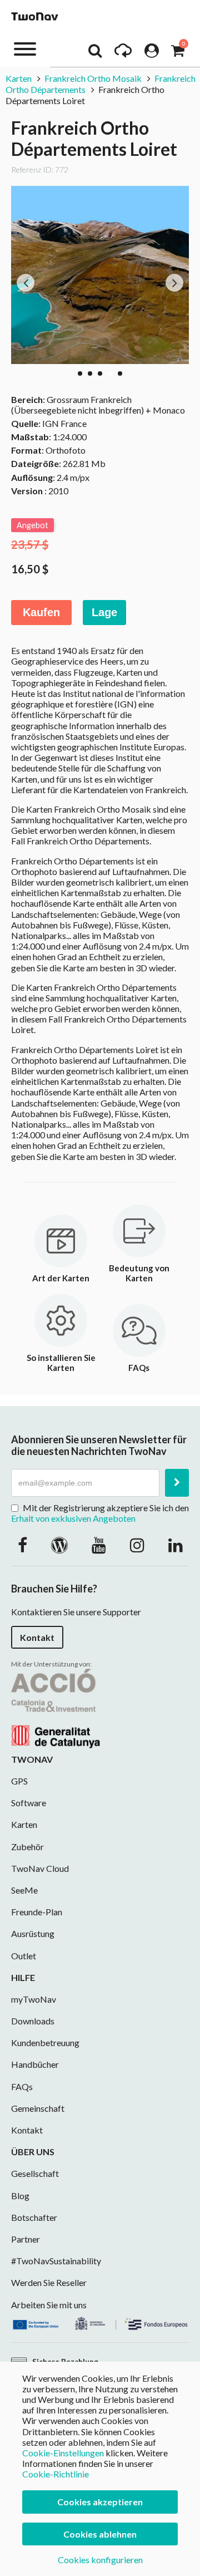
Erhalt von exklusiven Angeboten (73, 1518)
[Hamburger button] (25, 48)
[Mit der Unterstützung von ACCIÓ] (56, 1707)
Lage (104, 612)
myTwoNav (34, 1999)
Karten (19, 78)
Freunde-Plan (37, 1912)
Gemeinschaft (38, 2108)
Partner (26, 2239)
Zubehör (27, 1847)
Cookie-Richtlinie (56, 2474)
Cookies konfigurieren (100, 2560)
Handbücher (35, 2064)
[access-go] (123, 53)
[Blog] (59, 1545)
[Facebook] (22, 1545)
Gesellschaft (35, 2173)
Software (29, 1803)
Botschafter (34, 2217)
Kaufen (41, 612)
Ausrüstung (33, 1933)
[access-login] (152, 53)
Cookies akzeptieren (100, 2502)
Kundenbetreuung (45, 2042)
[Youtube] (99, 1545)
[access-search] (95, 53)
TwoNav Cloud (40, 1868)
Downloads (33, 2021)
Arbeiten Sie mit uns (49, 2305)
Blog (20, 2196)
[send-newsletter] (177, 1483)
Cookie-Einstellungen (63, 2453)
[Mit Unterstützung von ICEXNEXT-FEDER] (100, 2322)
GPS (19, 1781)
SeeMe (24, 1890)
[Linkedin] (176, 1545)
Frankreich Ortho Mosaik (93, 78)
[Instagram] (137, 1545)
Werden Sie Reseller (49, 2282)
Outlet (24, 1956)
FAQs (22, 2086)
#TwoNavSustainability (56, 2261)
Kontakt (37, 1637)
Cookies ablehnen (100, 2534)
